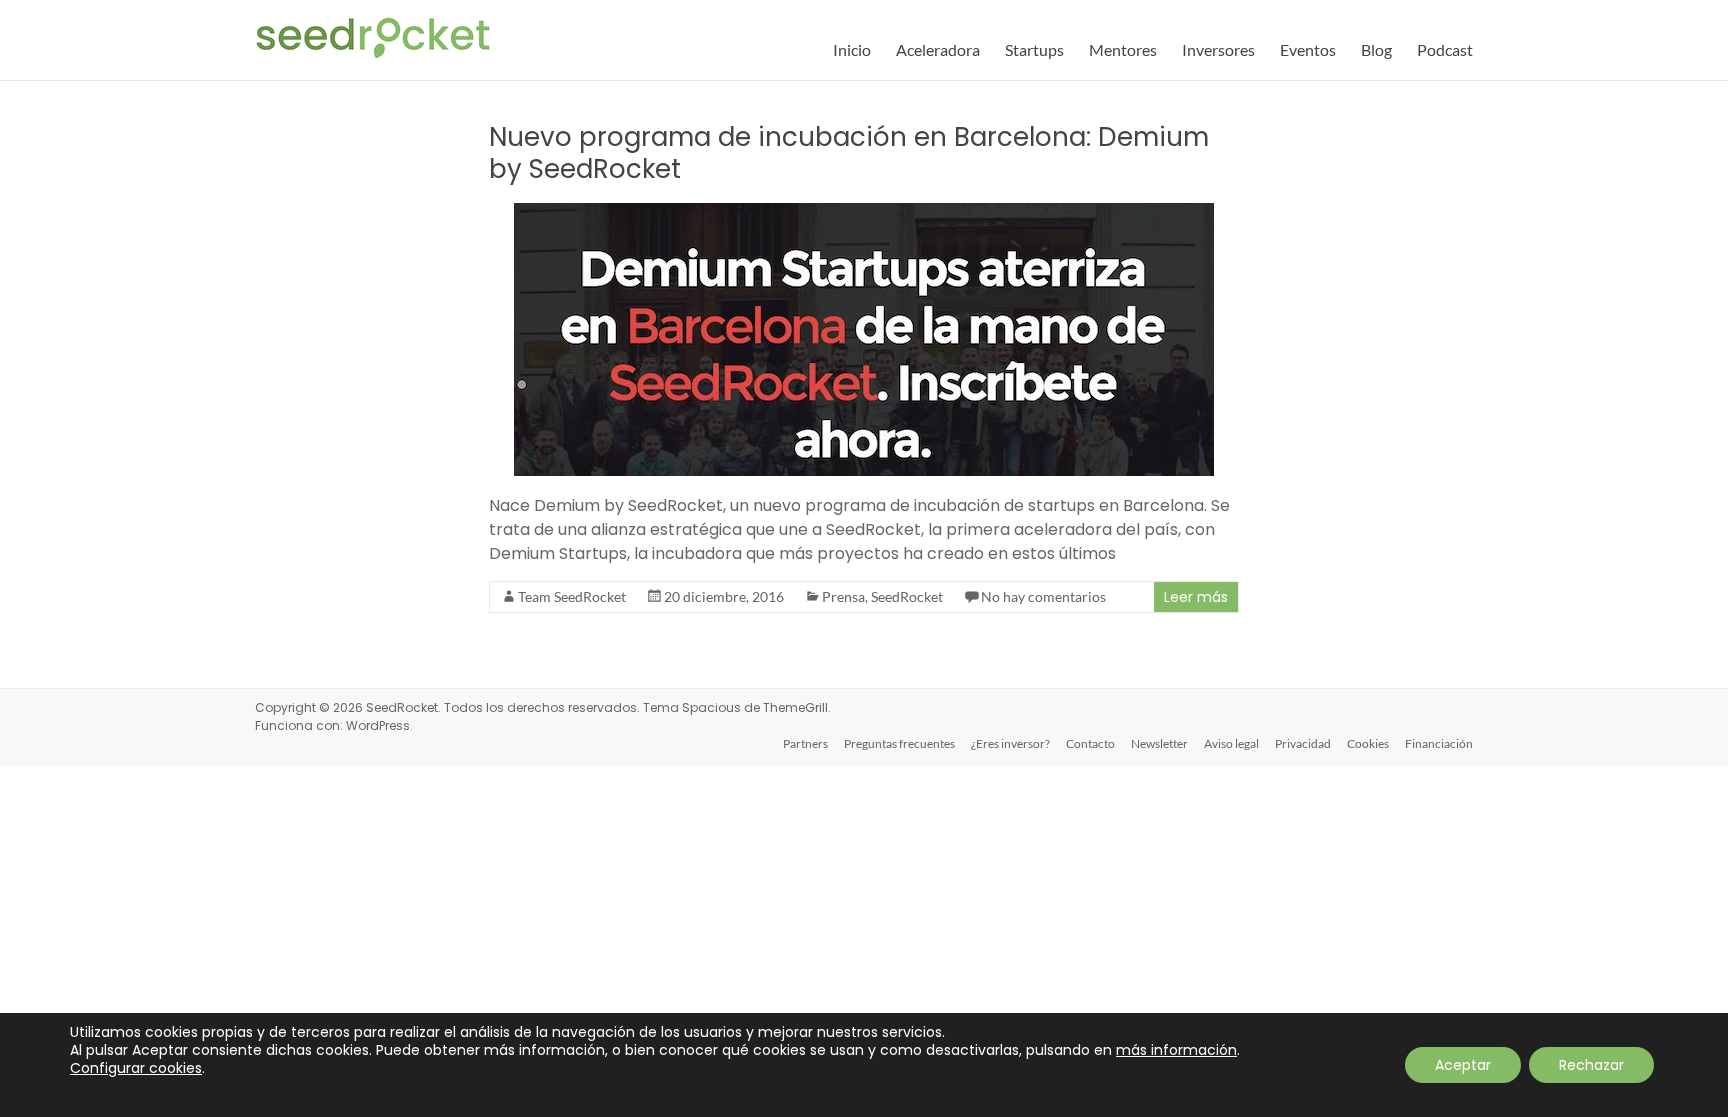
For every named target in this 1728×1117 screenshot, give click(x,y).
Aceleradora (938, 49)
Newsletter (1159, 743)
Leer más (1196, 597)
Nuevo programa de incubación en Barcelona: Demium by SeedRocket (849, 153)
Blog (1376, 49)
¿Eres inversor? (1010, 743)
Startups (1034, 49)
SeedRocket (907, 596)
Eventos (1308, 49)
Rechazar (1591, 1065)
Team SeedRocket (572, 596)
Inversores (1218, 49)
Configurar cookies (136, 1068)
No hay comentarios (1043, 596)
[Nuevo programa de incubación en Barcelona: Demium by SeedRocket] (864, 212)
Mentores (1123, 49)
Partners (805, 743)
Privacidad (1303, 743)
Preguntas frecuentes (899, 743)
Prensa (843, 596)
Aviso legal (1231, 743)
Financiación (1439, 743)
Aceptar (1463, 1065)
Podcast (1445, 49)
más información (1176, 1050)
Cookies (1368, 743)
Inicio (852, 49)
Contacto (1090, 743)
